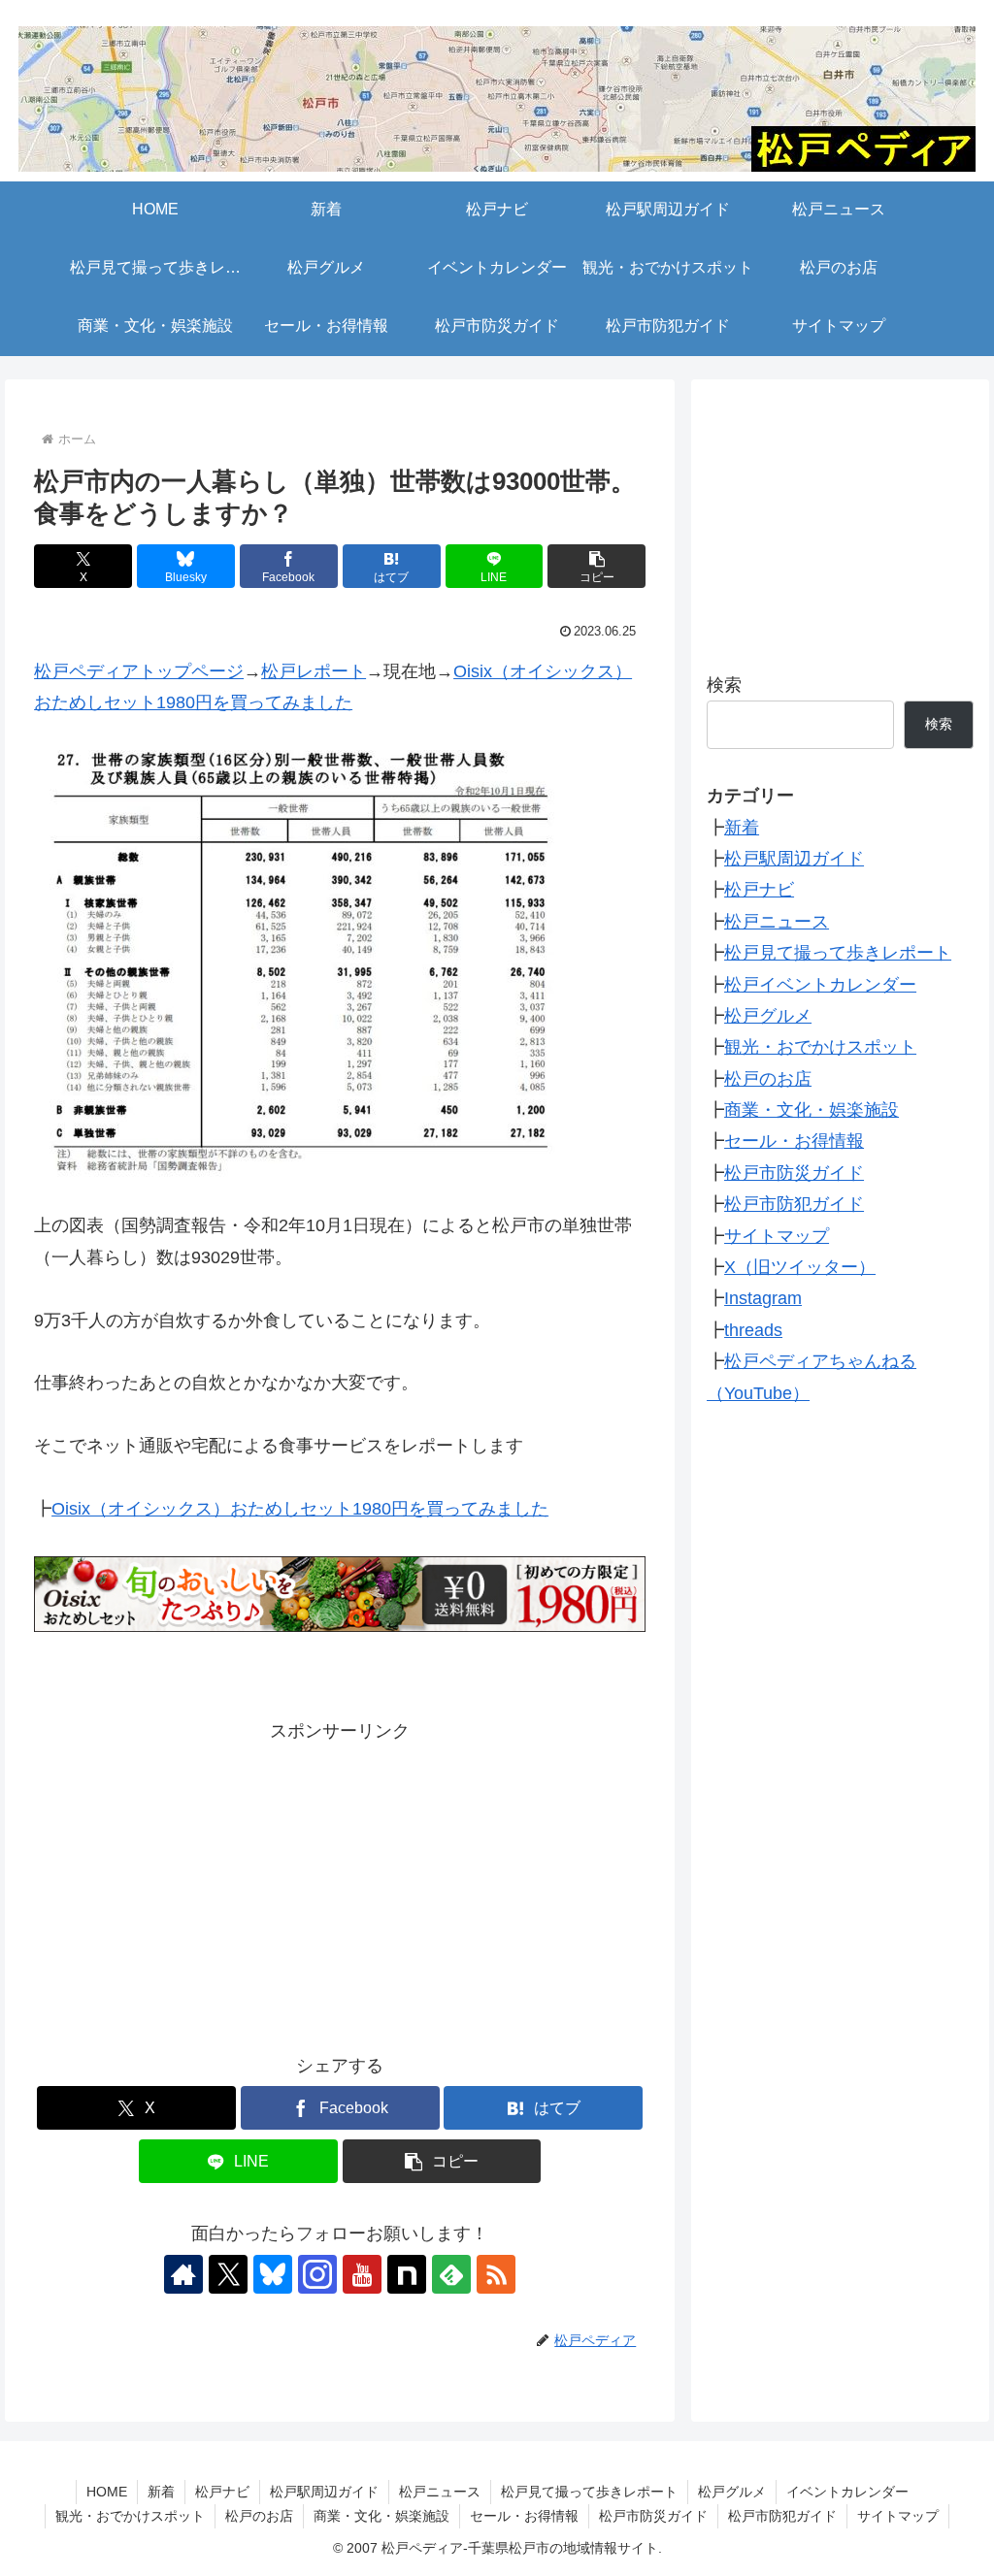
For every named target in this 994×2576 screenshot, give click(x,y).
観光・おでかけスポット (820, 1047)
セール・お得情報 (794, 1141)
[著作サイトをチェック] (183, 2274)
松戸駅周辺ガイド (794, 859)
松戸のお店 (768, 1079)
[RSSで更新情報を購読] (496, 2274)
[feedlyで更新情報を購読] (451, 2274)
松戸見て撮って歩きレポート (838, 953)
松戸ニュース (777, 922)
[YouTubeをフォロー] (362, 2274)
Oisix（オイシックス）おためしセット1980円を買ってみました (300, 1509)
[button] (596, 566)
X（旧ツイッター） (800, 1267)
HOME (107, 2492)
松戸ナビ (759, 890)
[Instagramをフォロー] (317, 2274)
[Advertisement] (340, 1882)
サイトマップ (777, 1236)
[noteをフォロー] (407, 2274)
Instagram (763, 1298)
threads (753, 1330)
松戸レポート (314, 671)
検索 (724, 685)
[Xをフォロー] (228, 2274)
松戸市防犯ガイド (794, 1204)
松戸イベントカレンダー (820, 985)
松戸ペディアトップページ (139, 671)
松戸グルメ (768, 1016)
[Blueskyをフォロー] (273, 2274)
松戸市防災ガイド (794, 1173)
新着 (742, 828)
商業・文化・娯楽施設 (812, 1110)
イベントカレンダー (847, 2492)
